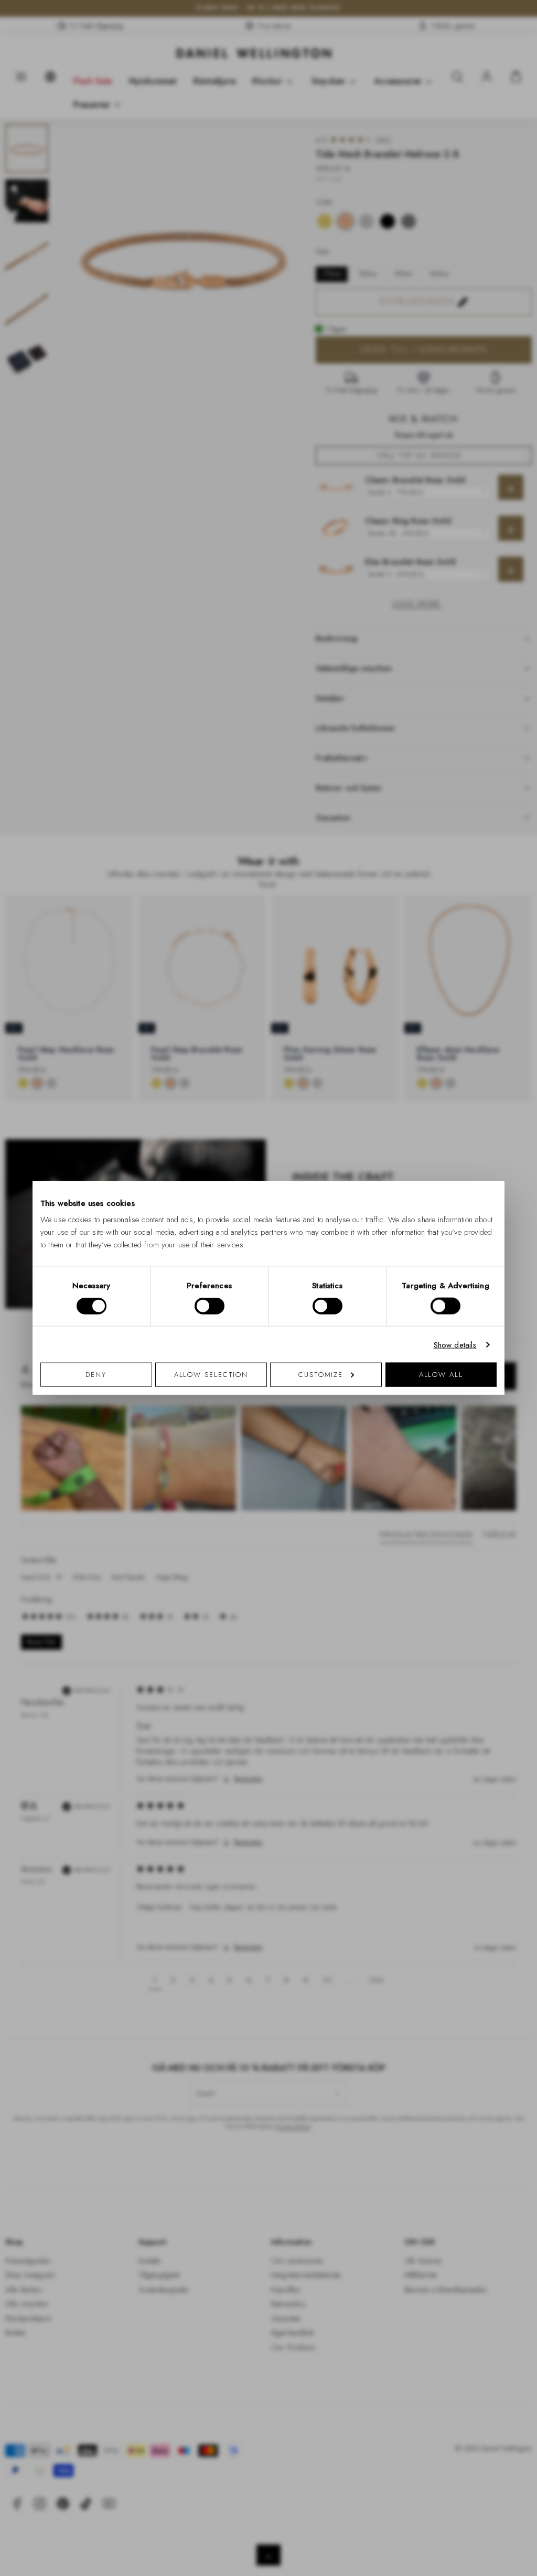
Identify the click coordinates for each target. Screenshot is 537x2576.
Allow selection (211, 1375)
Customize (321, 1375)
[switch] (210, 1306)
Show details (455, 1344)
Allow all (441, 1375)
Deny (96, 1375)
